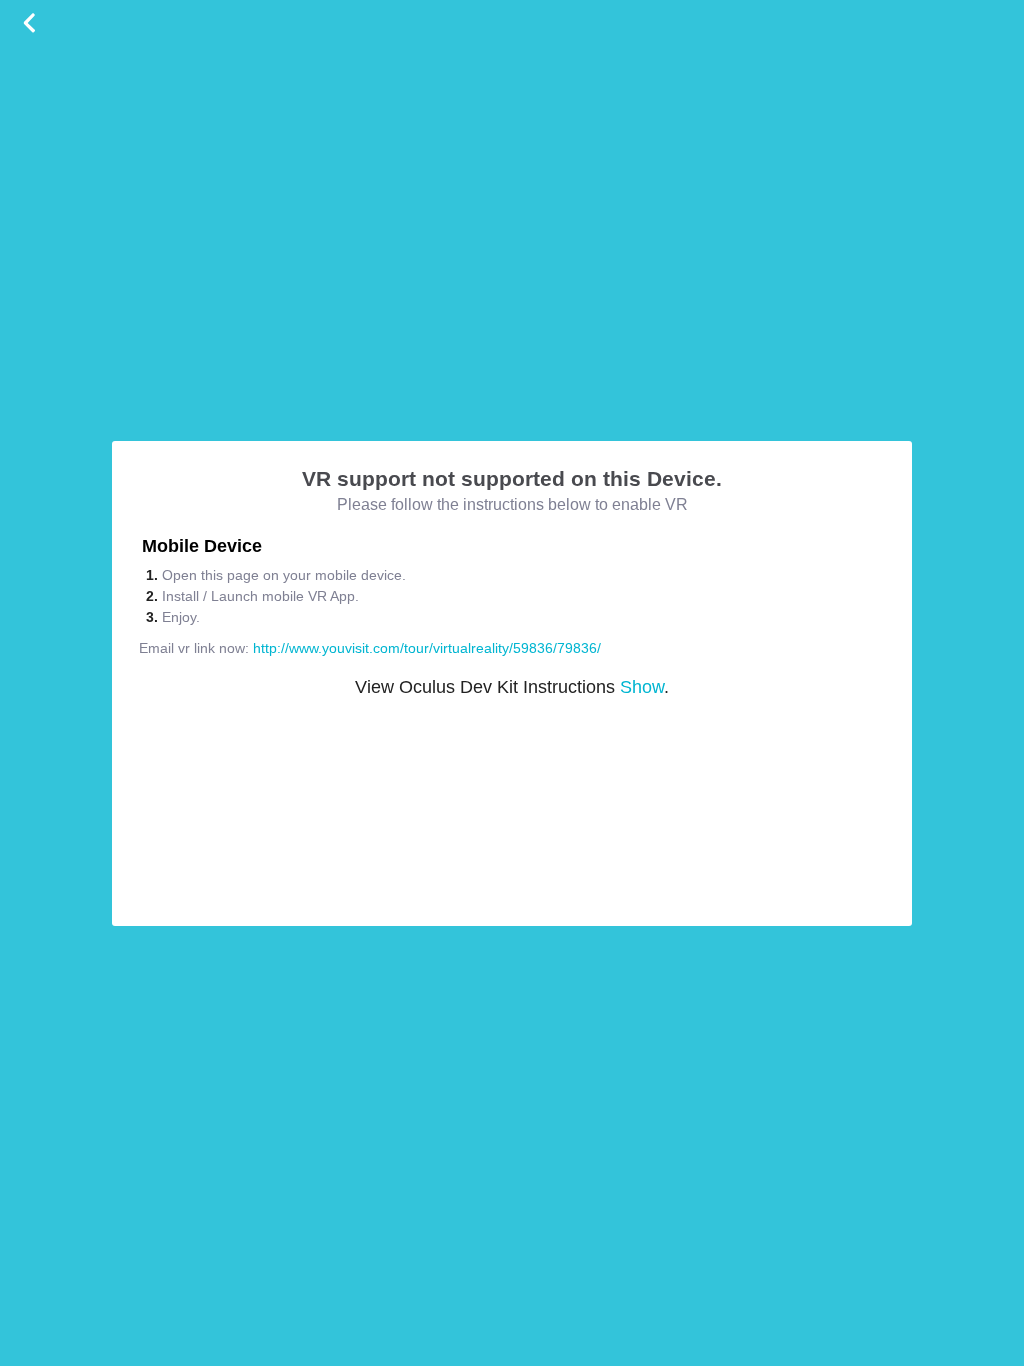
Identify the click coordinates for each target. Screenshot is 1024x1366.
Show (642, 687)
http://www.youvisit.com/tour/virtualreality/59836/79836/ (427, 648)
